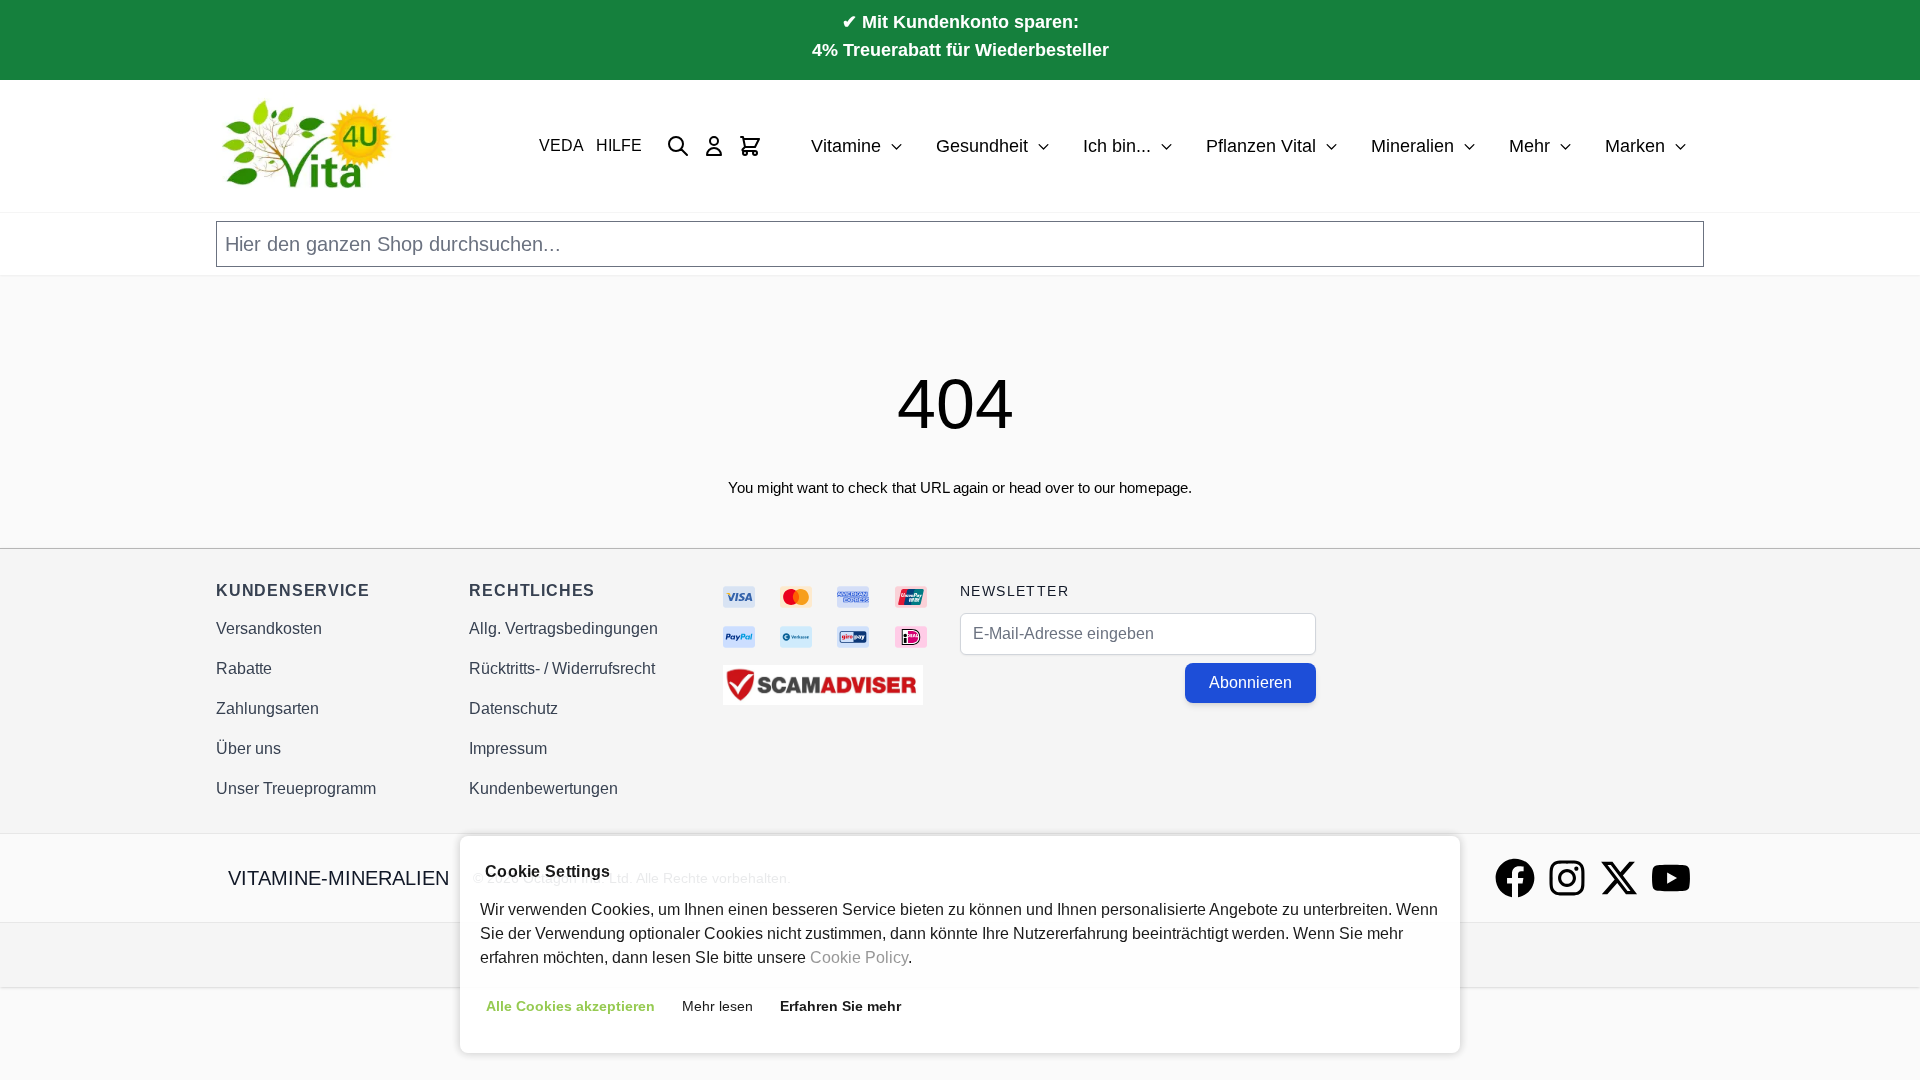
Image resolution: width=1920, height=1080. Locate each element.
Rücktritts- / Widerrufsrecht (562, 668)
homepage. (1155, 487)
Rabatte (244, 668)
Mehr (1529, 146)
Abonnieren (1250, 682)
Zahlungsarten (267, 708)
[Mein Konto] (714, 146)
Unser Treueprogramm (296, 788)
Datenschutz (513, 708)
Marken (1635, 146)
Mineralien (1412, 146)
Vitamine (846, 146)
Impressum (508, 748)
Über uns (248, 748)
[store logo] (309, 146)
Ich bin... (1117, 146)
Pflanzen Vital (1261, 146)
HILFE (619, 145)
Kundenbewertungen (543, 788)
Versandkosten (269, 628)
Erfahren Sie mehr (840, 1006)
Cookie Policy (859, 957)
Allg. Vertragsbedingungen (563, 628)
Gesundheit (982, 146)
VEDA (561, 145)
